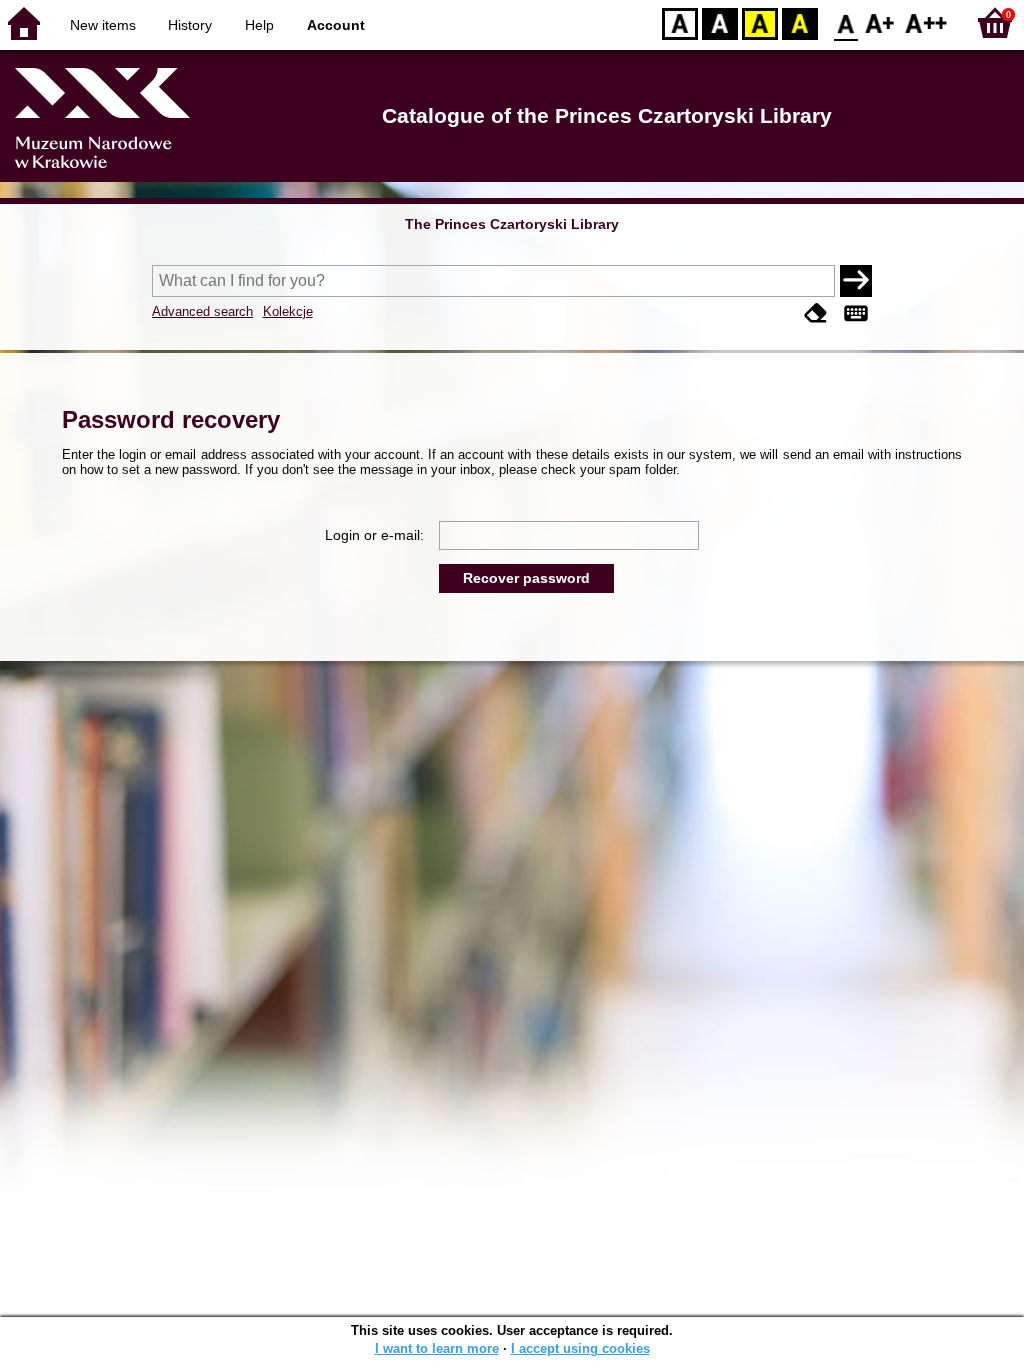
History (190, 25)
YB (760, 22)
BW (720, 22)
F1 (880, 22)
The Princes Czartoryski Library (512, 224)
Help (259, 25)
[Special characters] (856, 313)
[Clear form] (816, 313)
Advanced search (202, 311)
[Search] (856, 281)
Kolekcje (288, 311)
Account (336, 25)
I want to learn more (437, 1348)
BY (800, 22)
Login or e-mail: (374, 535)
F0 (846, 22)
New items (103, 25)
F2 (926, 22)
